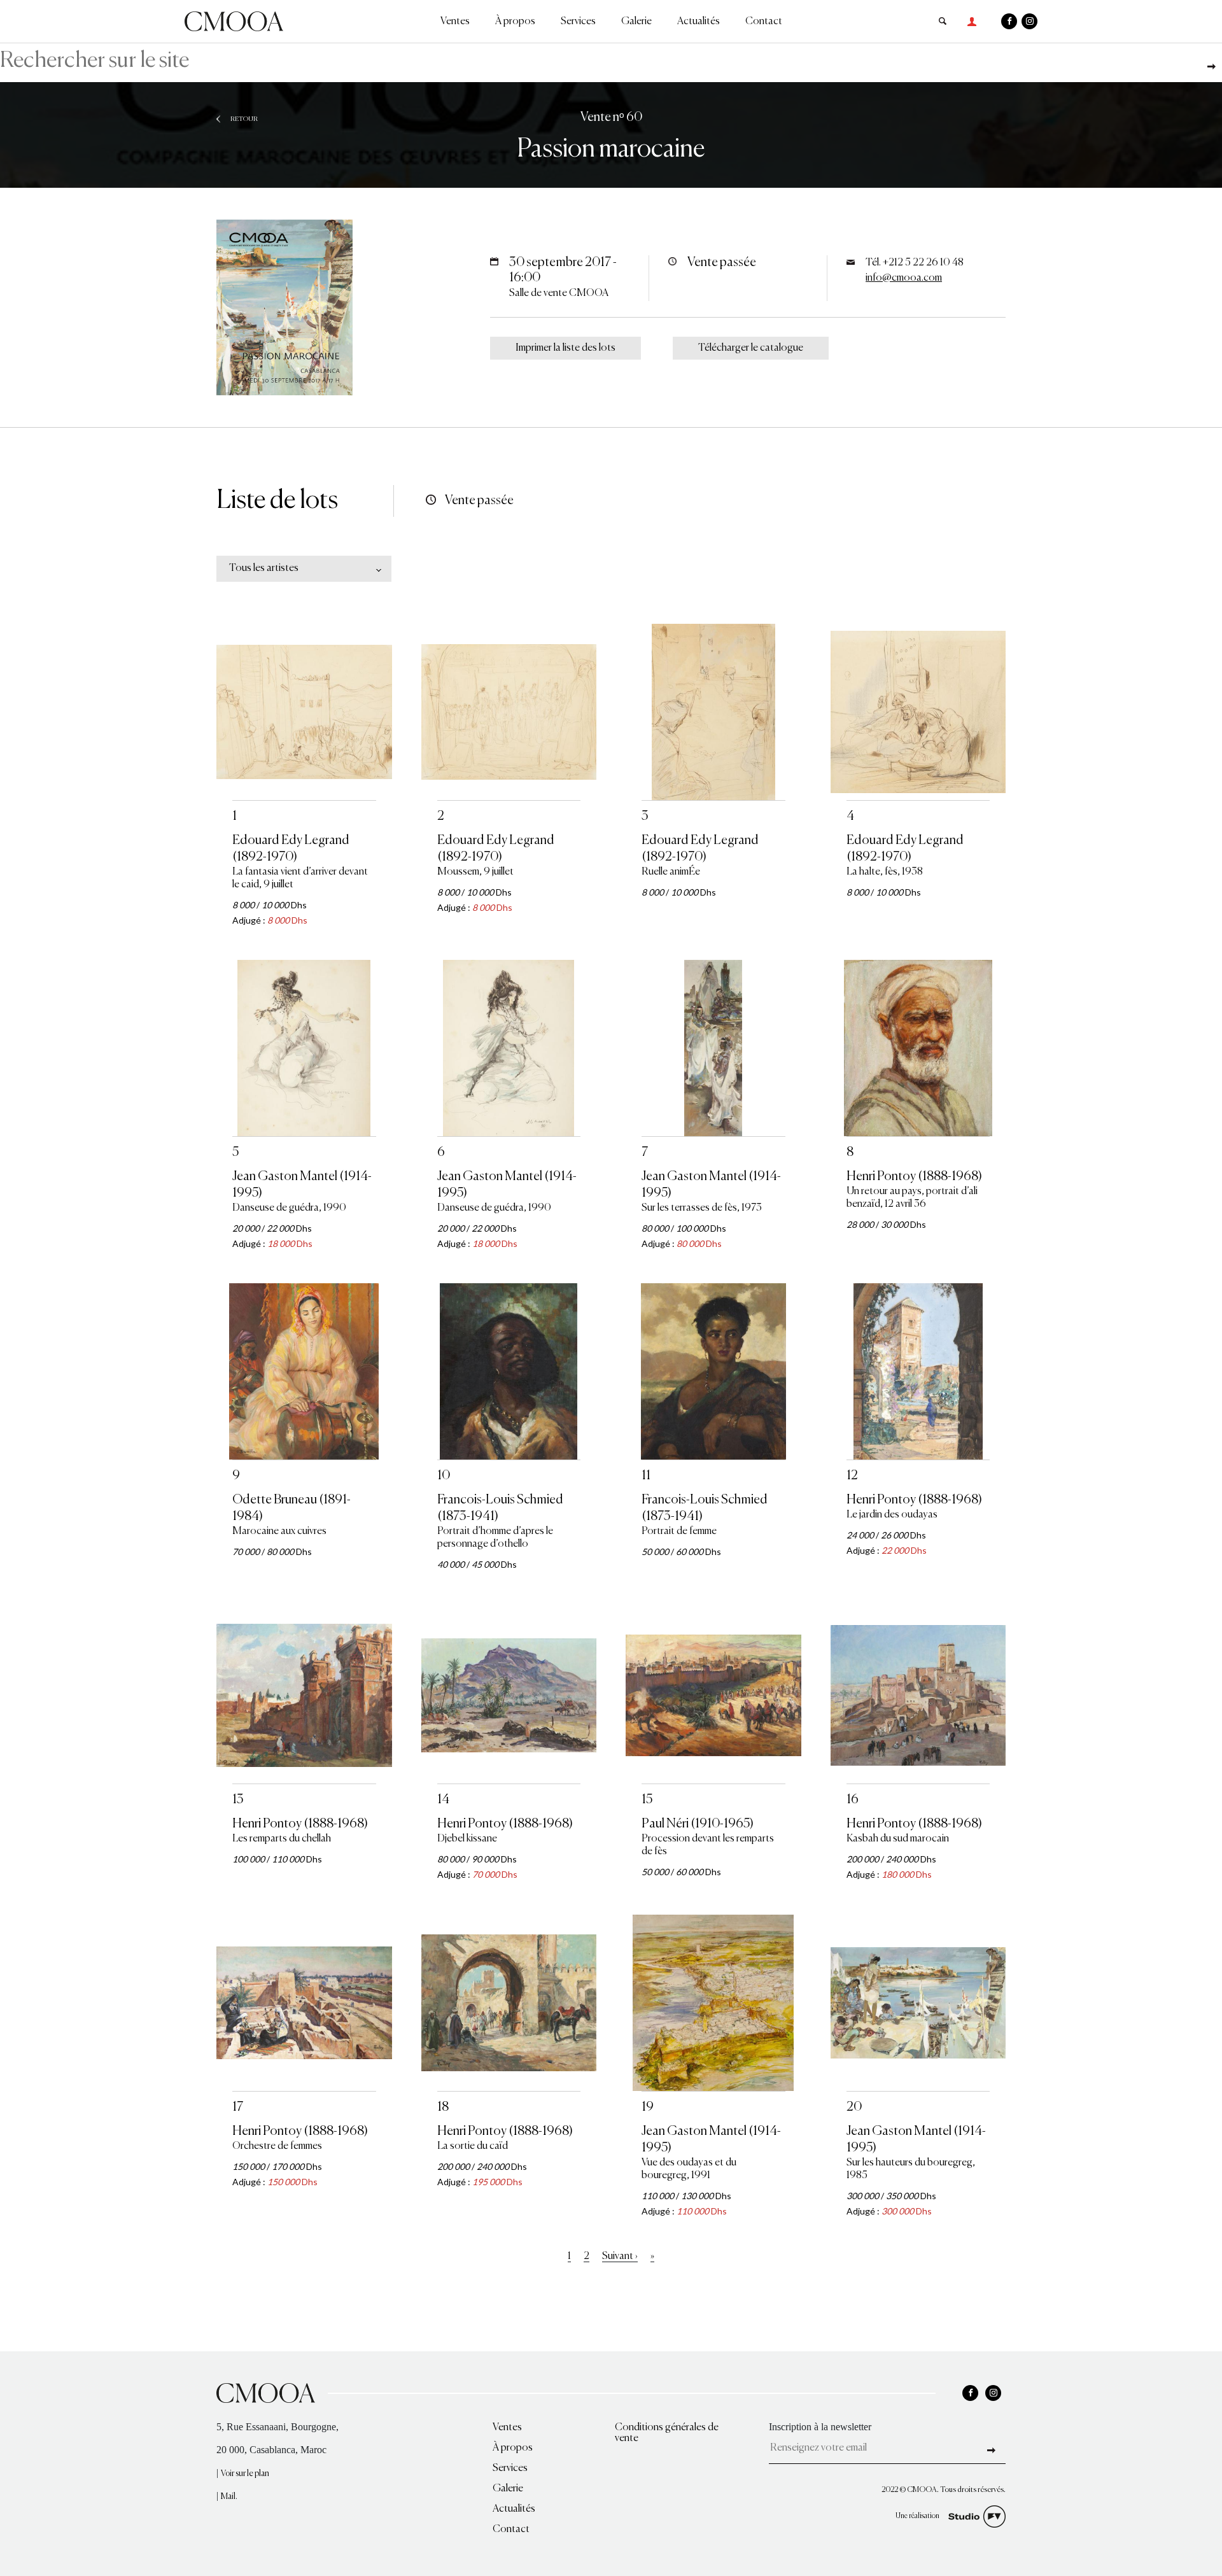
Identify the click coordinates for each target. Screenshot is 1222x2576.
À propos (515, 22)
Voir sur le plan (245, 2474)
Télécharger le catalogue (751, 348)
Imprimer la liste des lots (565, 348)
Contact (764, 22)
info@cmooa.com (904, 278)
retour (244, 119)
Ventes (455, 22)
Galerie (636, 22)
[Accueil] (234, 20)
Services (578, 22)
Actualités (699, 22)
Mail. (229, 2497)
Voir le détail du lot (304, 838)
